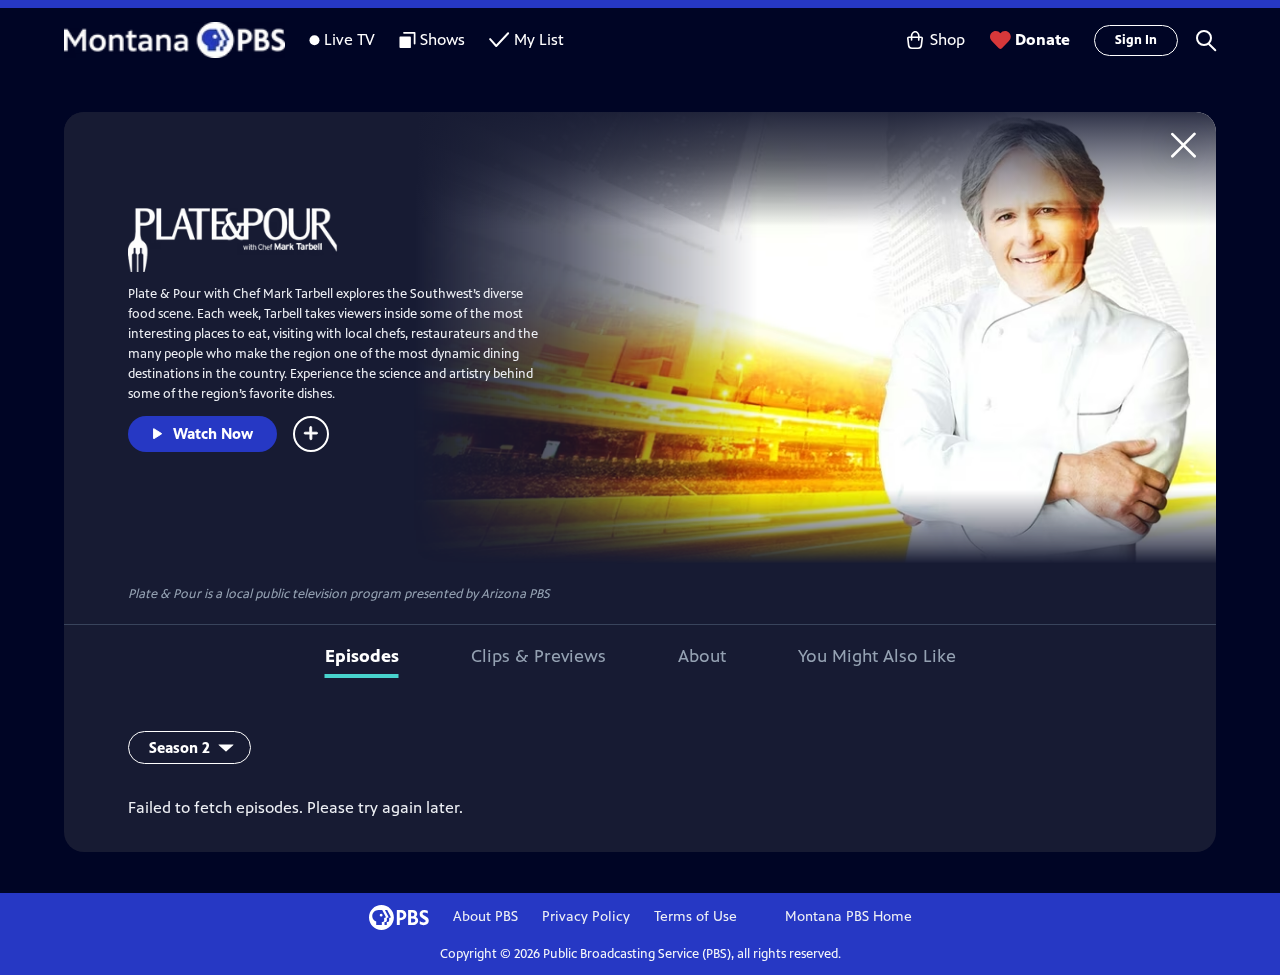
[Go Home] (1183, 144)
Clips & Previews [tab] (538, 656)
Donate (1042, 39)
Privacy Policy (586, 916)
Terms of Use (695, 916)
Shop (947, 39)
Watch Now (213, 433)
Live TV (349, 39)
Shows (442, 39)
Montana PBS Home (848, 916)
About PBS (485, 916)
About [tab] (702, 656)
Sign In (1136, 40)
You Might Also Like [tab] (877, 656)
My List (539, 39)
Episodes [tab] (362, 656)
